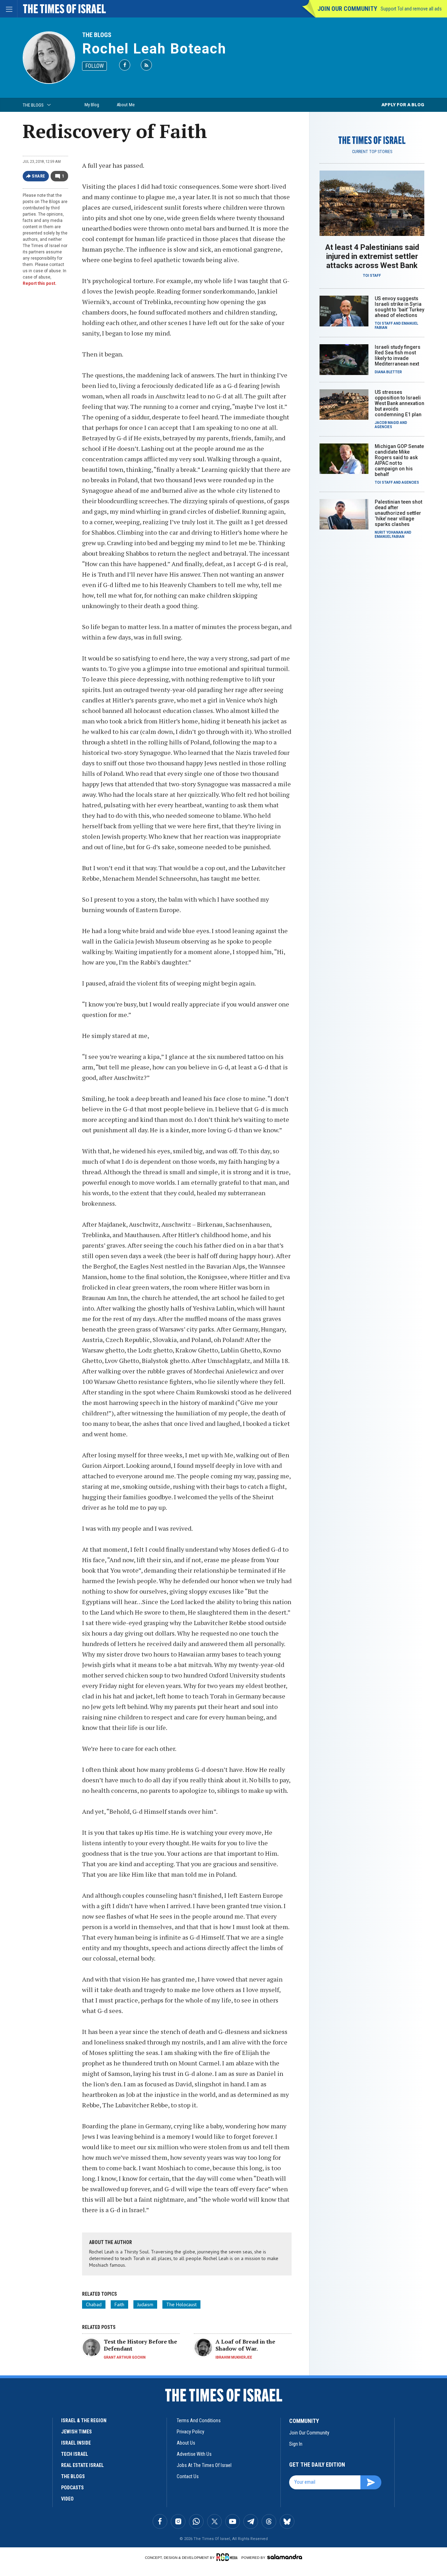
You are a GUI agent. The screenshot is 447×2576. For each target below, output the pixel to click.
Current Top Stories (372, 152)
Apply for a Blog (403, 105)
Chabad (94, 2304)
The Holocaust (181, 2304)
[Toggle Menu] (9, 9)
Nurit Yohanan (389, 532)
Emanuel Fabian (390, 537)
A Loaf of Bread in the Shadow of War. (245, 2345)
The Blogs (97, 35)
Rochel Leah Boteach (154, 49)
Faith (119, 2304)
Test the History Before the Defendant (140, 2345)
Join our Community (347, 9)
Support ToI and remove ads (411, 9)
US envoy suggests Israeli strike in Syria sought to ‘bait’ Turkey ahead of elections (400, 307)
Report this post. (40, 283)
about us (186, 2443)
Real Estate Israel (82, 2465)
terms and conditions (199, 2420)
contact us (188, 2476)
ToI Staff (372, 276)
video (67, 2499)
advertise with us (194, 2454)
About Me (126, 105)
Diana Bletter (388, 372)
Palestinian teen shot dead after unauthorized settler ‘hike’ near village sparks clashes (398, 513)
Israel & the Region (84, 2420)
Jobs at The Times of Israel (204, 2465)
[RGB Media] (228, 2557)
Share (39, 176)
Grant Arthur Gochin (125, 2357)
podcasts (72, 2488)
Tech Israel (75, 2454)
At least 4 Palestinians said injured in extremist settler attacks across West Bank (372, 256)
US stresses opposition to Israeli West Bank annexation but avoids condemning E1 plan (400, 403)
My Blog (92, 105)
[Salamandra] (285, 2557)
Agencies (383, 427)
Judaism (145, 2304)
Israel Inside (76, 2443)
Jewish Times (76, 2432)
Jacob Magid (387, 423)
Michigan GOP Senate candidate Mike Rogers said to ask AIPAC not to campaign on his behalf (399, 460)
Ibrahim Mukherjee (234, 2357)
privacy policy (190, 2432)
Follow (94, 66)
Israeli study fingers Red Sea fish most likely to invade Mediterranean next (398, 355)
